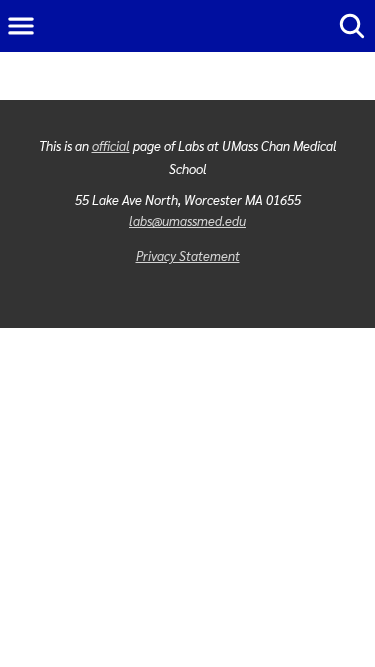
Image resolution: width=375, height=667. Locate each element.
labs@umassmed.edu (187, 220)
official (111, 145)
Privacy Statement (188, 255)
